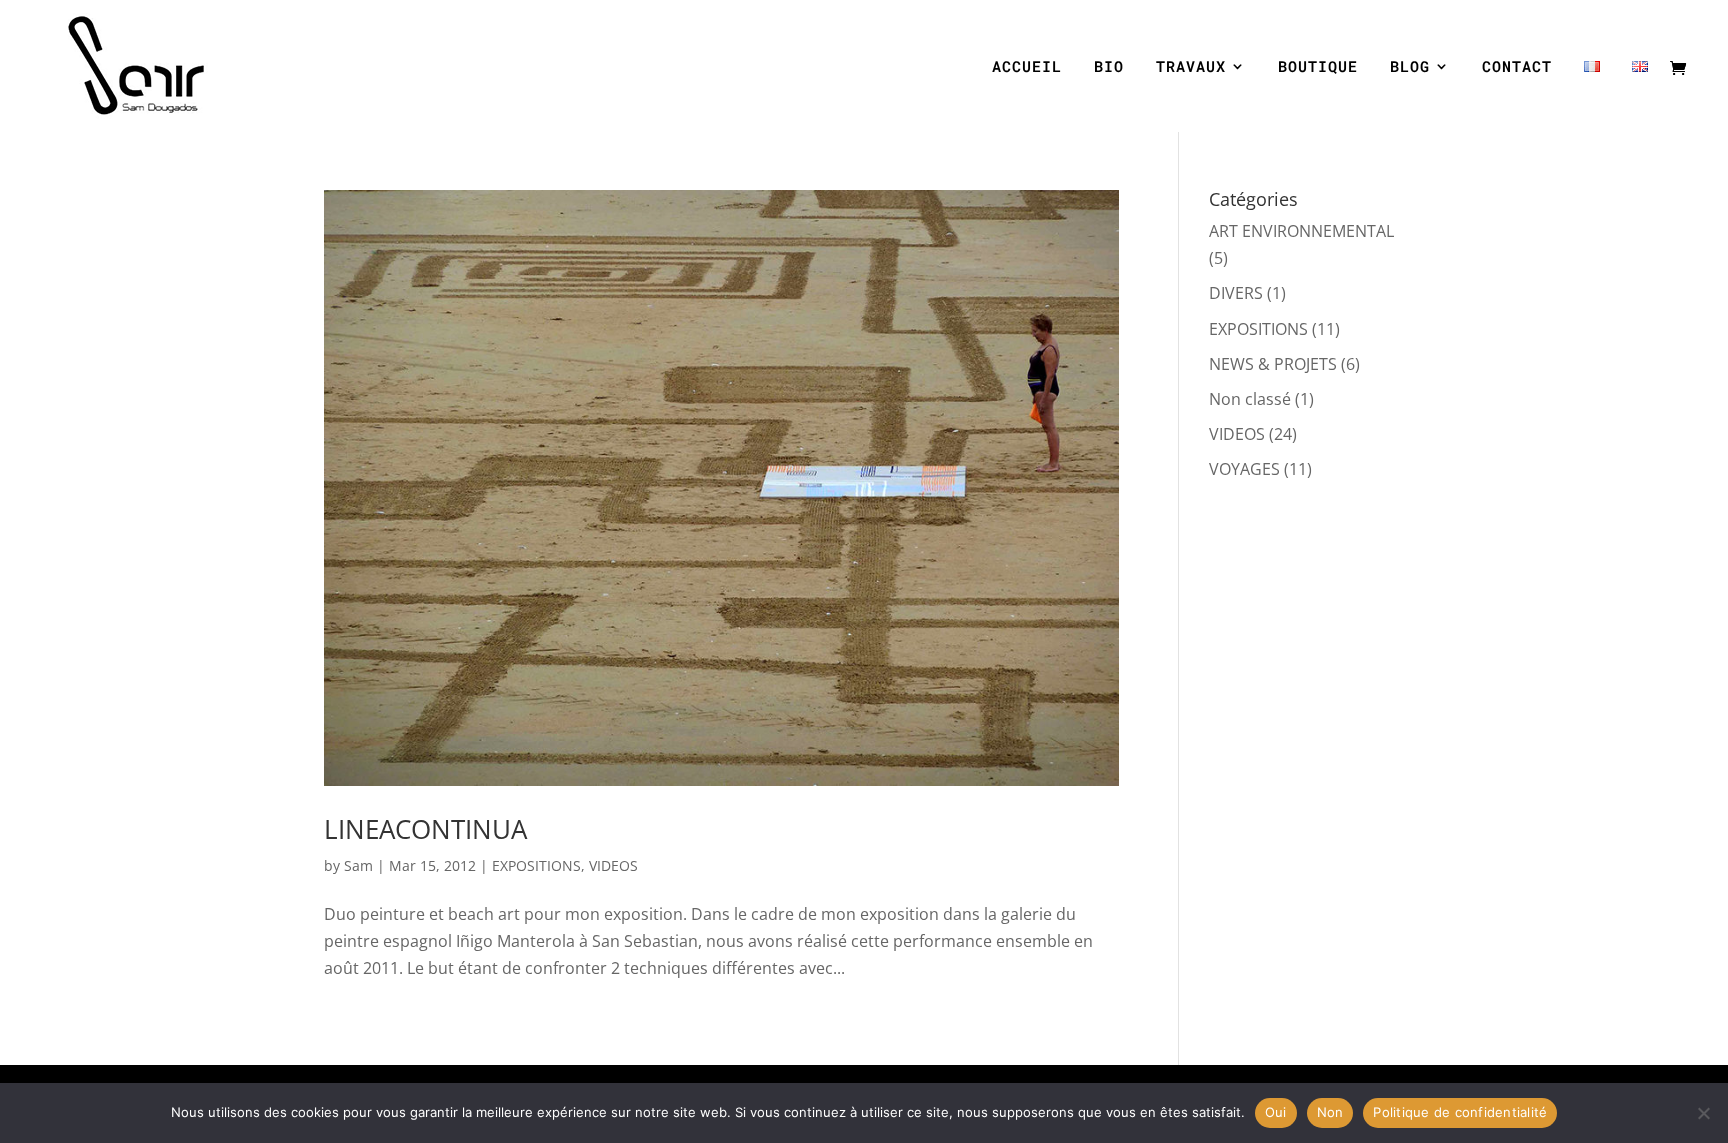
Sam (358, 865)
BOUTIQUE (1318, 67)
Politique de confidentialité (1460, 1112)
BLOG (1410, 67)
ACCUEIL (1027, 67)
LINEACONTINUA (425, 829)
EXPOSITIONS (536, 865)
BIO (1109, 67)
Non (1330, 1112)
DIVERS (1236, 293)
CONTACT (1517, 67)
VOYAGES (1244, 469)
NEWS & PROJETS (1273, 364)
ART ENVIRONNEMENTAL (1301, 231)
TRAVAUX (1191, 67)
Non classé (1250, 399)
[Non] (1703, 1113)
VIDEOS (613, 865)
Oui (1276, 1112)
